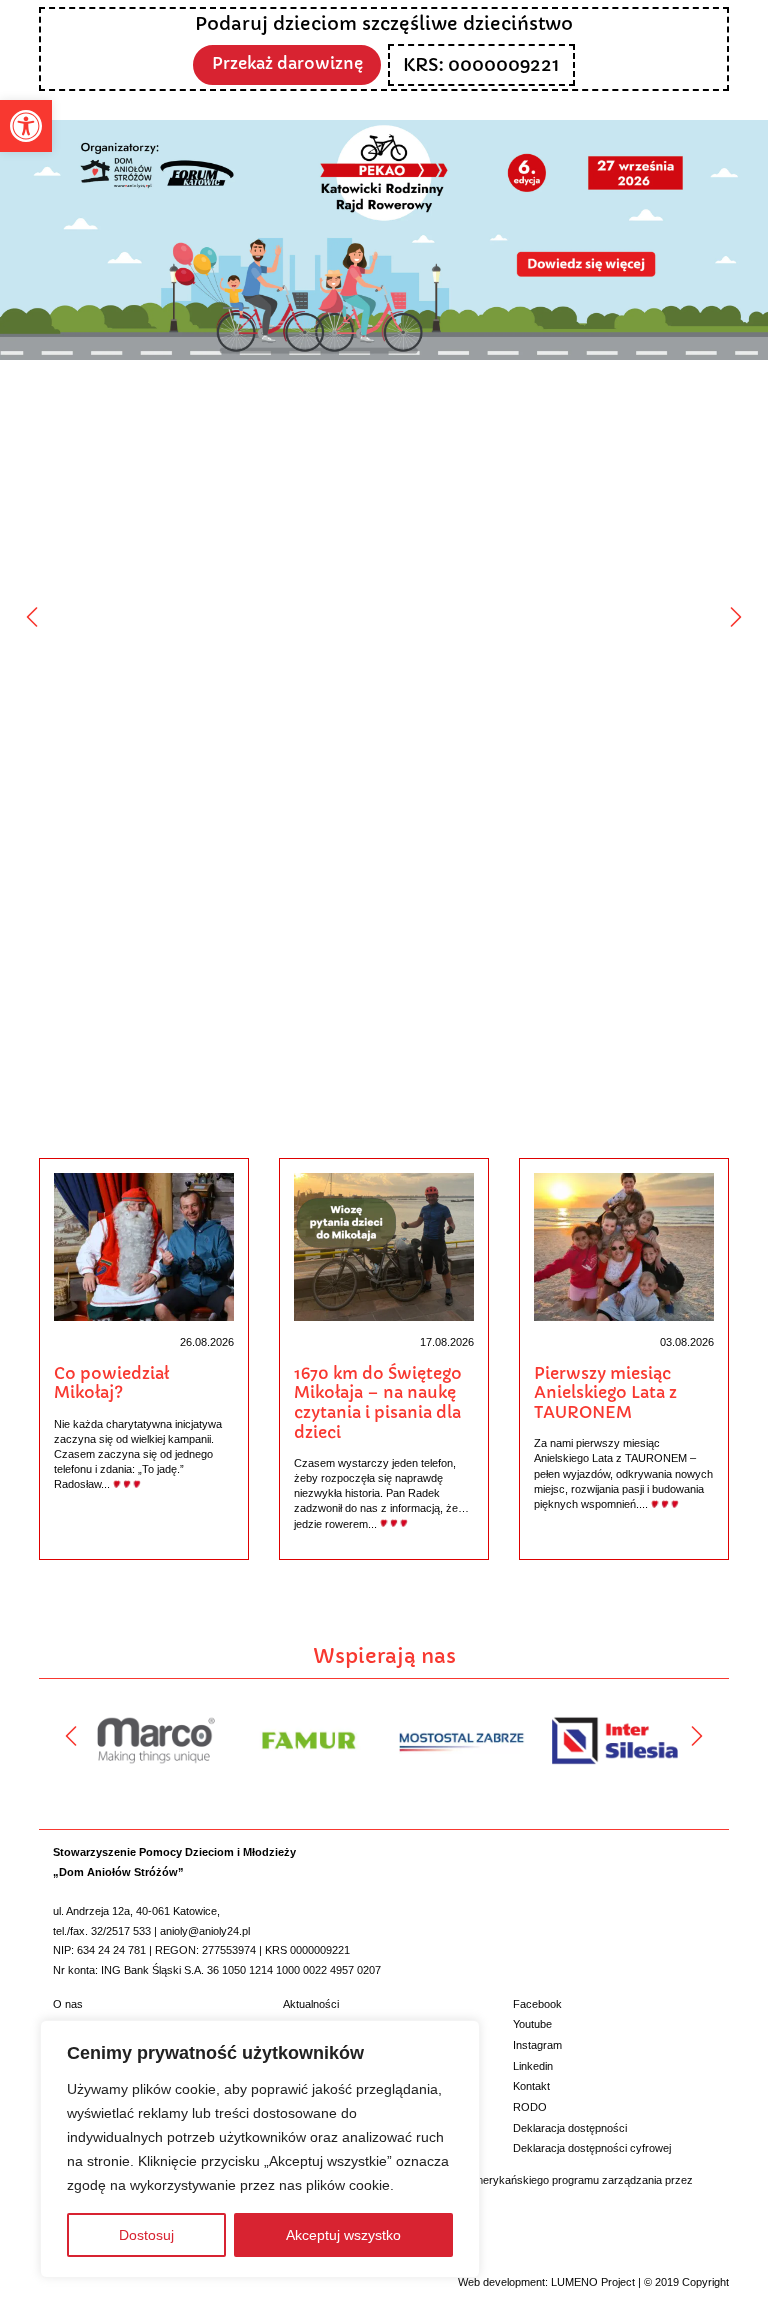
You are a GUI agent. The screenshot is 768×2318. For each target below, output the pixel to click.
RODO (530, 2107)
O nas (68, 2004)
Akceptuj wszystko (343, 2235)
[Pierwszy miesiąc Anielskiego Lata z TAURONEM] (624, 1246)
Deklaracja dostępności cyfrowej (592, 2148)
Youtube (532, 2024)
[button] (26, 126)
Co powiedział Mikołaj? (111, 1383)
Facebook (537, 2004)
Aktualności (311, 2004)
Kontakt (531, 2086)
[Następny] (736, 617)
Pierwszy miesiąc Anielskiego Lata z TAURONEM (605, 1393)
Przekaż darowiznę (287, 63)
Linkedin (533, 2066)
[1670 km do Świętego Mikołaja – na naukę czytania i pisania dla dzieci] (384, 1246)
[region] (260, 2149)
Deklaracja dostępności (570, 2128)
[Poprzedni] (32, 617)
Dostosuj (146, 2235)
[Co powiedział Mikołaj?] (144, 1246)
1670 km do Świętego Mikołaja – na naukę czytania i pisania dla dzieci (378, 1403)
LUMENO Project (593, 2282)
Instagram (537, 2045)
